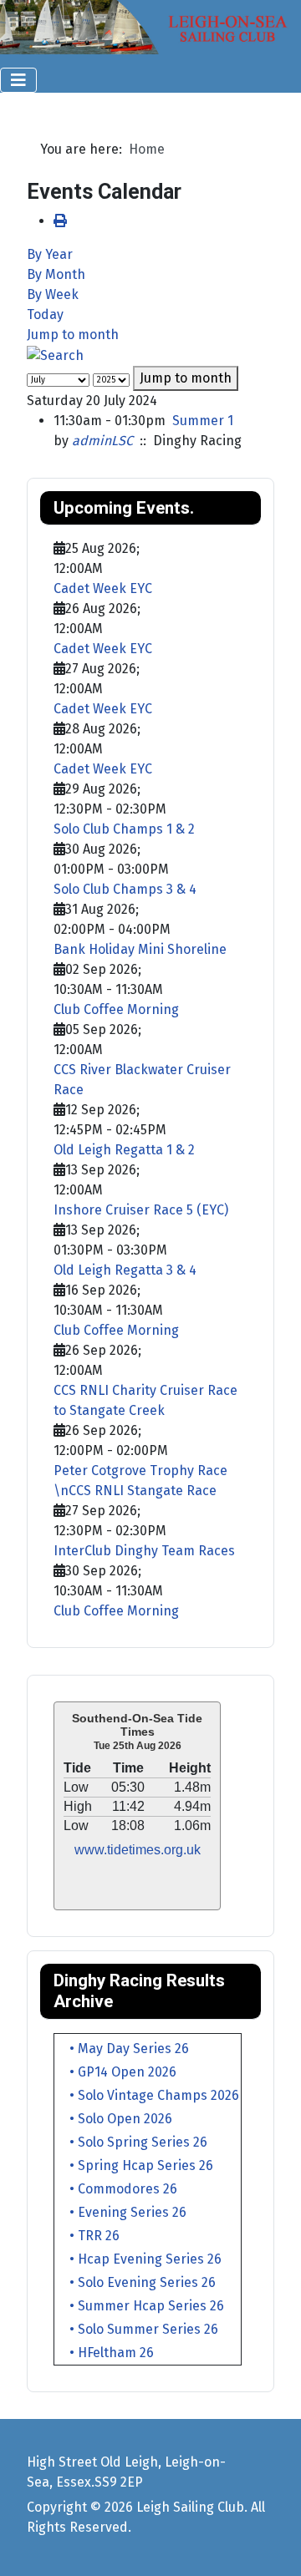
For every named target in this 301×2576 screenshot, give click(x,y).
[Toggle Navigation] (18, 80)
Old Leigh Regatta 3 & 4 (125, 1270)
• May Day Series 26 (122, 2049)
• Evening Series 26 (121, 2212)
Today (45, 314)
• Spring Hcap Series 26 (135, 2165)
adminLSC (102, 441)
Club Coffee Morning (116, 1009)
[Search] (55, 355)
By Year (50, 254)
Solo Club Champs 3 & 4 (125, 889)
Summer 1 (203, 421)
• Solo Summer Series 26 (137, 2329)
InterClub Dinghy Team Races (144, 1551)
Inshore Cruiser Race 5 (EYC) (141, 1210)
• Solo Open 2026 (114, 2119)
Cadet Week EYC (103, 588)
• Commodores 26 (117, 2189)
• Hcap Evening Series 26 (139, 2259)
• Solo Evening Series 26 (136, 2282)
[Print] (60, 221)
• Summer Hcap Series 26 (140, 2306)
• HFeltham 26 (105, 2353)
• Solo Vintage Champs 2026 (148, 2095)
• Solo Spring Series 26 (132, 2142)
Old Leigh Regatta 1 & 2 (124, 1150)
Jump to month (73, 335)
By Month (56, 274)
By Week (53, 294)
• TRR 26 (88, 2236)
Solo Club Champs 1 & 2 (124, 829)
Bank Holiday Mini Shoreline (140, 949)
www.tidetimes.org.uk (138, 1850)
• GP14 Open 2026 (116, 2072)
